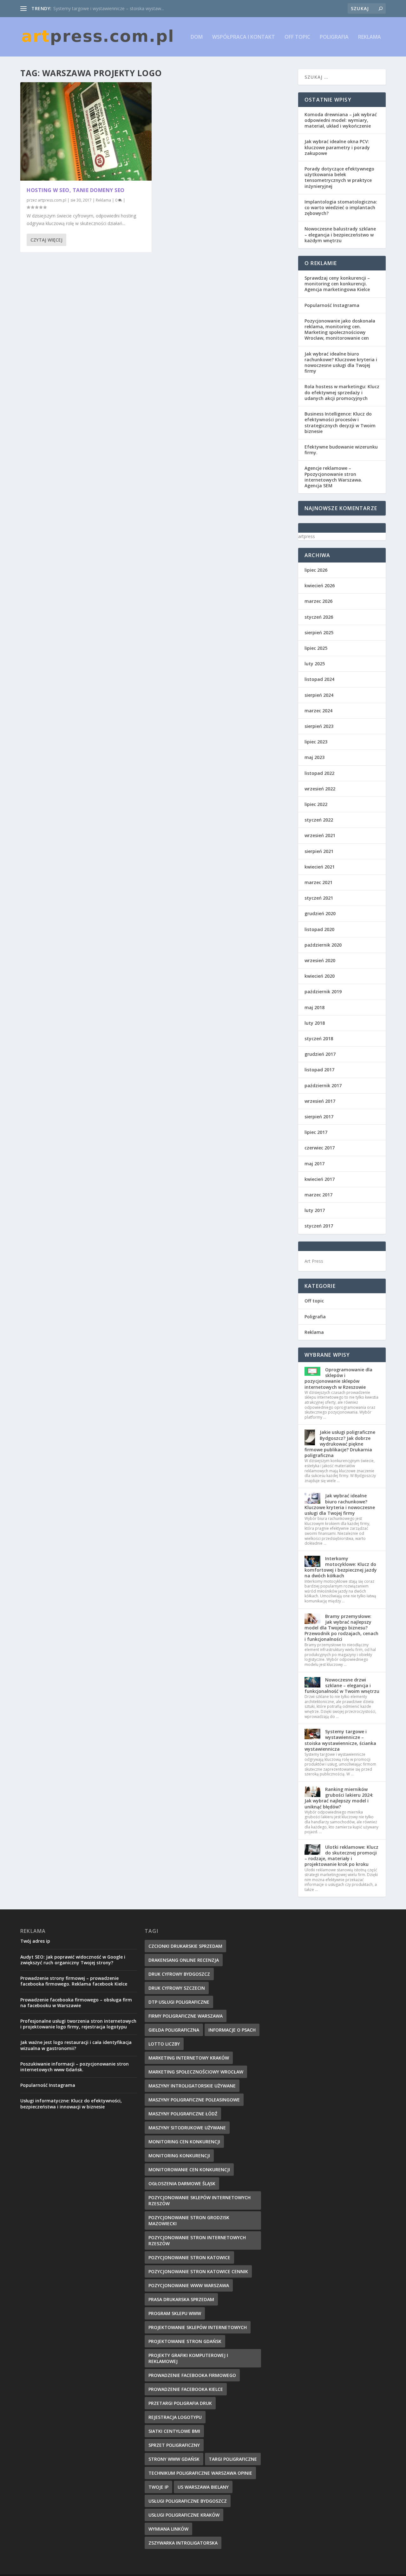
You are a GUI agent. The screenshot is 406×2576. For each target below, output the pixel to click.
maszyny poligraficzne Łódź (183, 2114)
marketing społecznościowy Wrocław (196, 2072)
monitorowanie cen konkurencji (189, 2170)
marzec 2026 (318, 601)
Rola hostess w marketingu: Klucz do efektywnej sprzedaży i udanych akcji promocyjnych (342, 392)
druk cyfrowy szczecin (177, 1988)
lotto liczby (164, 2044)
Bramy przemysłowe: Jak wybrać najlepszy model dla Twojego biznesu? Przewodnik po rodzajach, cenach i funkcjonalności (341, 1628)
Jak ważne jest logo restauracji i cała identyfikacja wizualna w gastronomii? (76, 2045)
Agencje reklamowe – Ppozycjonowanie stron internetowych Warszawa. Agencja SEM (333, 477)
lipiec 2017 (316, 1132)
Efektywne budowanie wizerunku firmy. (341, 450)
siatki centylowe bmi (174, 2431)
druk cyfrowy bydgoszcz (179, 1974)
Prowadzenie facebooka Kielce (186, 2389)
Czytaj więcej (46, 240)
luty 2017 (315, 1210)
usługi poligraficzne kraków (184, 2515)
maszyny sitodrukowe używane (187, 2128)
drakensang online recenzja (184, 1960)
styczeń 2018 (319, 1038)
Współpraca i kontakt (244, 37)
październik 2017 (323, 1085)
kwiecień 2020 (320, 976)
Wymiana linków (168, 2529)
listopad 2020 (319, 929)
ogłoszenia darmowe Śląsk (182, 2183)
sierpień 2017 (319, 1117)
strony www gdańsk (174, 2459)
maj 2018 (314, 1007)
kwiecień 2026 (320, 586)
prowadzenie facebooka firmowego (192, 2375)
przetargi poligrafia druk (180, 2403)
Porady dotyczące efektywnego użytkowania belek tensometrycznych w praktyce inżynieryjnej (339, 177)
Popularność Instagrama (332, 305)
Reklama (370, 37)
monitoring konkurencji (179, 2156)
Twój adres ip (35, 1941)
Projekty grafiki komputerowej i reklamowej (188, 2358)
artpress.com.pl (52, 200)
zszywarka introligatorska (183, 2543)
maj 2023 (314, 757)
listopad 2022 (319, 773)
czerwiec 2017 (320, 1148)
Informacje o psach (232, 2030)
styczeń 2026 (319, 617)
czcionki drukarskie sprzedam (185, 1946)
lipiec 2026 (316, 570)
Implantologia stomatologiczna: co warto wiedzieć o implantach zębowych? (341, 207)
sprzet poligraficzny (174, 2445)
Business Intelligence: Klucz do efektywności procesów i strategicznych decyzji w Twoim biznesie (340, 423)
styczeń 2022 (319, 820)
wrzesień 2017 (320, 1101)
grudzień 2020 (320, 913)
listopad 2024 (319, 679)
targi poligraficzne (233, 2459)
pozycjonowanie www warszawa (189, 2285)
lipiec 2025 (316, 648)
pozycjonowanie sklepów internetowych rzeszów (200, 2200)
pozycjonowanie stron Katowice (189, 2257)
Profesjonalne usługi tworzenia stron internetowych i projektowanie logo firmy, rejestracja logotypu (78, 2024)
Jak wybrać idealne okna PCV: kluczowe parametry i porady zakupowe (337, 147)
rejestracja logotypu (175, 2417)
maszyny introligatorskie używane (192, 2086)
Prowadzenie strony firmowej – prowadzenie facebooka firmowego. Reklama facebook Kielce (74, 1981)
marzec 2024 (318, 711)
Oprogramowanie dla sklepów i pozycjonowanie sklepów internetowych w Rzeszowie (338, 1378)
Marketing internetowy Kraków (189, 2058)
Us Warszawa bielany (203, 2487)
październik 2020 (323, 945)
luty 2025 (315, 664)
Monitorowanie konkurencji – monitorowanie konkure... (110, 8)
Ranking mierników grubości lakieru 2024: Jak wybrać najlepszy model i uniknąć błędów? (339, 1798)
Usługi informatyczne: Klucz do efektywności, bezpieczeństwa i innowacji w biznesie (71, 2103)
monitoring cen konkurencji (184, 2142)
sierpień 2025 (319, 632)
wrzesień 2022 (320, 789)
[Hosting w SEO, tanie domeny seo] (86, 132)
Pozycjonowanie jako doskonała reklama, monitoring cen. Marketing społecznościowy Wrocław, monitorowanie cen (340, 329)
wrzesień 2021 (320, 835)
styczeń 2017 (319, 1226)
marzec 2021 (318, 882)
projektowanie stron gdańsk (185, 2341)
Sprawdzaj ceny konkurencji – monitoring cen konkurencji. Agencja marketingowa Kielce (337, 284)
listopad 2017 (319, 1070)
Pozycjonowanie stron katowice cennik (198, 2271)
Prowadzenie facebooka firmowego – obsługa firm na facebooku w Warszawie (76, 2003)
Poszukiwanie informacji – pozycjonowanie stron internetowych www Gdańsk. (75, 2067)
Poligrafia (334, 37)
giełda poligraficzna (174, 2030)
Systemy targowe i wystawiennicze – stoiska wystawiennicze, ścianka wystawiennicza (340, 1740)
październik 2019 (323, 992)
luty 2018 (315, 1023)
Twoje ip (158, 2487)
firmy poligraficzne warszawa (186, 2016)
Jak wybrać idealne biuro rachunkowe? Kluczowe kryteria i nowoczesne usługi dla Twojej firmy (341, 363)
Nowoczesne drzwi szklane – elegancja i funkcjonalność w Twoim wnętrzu (342, 1685)
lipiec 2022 (316, 804)
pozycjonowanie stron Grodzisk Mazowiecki (189, 2220)
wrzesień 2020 (320, 960)
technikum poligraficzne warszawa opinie (200, 2473)
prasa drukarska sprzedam (181, 2299)
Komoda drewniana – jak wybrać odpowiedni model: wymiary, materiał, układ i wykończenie (341, 120)
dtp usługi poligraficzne (179, 2002)
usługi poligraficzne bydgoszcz (188, 2501)
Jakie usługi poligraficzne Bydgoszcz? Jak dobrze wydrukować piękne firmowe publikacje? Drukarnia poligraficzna (340, 1444)
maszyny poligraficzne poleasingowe (194, 2100)
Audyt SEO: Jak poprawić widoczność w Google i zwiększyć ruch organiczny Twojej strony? (73, 1960)
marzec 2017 (318, 1195)
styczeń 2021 (319, 898)
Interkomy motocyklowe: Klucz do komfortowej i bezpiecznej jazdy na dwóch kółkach (341, 1567)
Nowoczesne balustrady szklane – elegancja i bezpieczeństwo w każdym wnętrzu (340, 234)
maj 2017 (314, 1164)
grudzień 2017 (320, 1054)
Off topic (297, 37)
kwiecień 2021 (320, 867)
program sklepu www (175, 2313)
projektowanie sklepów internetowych (198, 2327)
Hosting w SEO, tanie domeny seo (76, 190)
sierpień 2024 (319, 695)
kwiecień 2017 (320, 1179)
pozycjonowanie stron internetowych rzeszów (197, 2240)
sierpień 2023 (319, 726)
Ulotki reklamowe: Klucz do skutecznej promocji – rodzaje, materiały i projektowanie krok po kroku (341, 1856)
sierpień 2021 (319, 851)
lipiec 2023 (316, 742)
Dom (197, 37)
